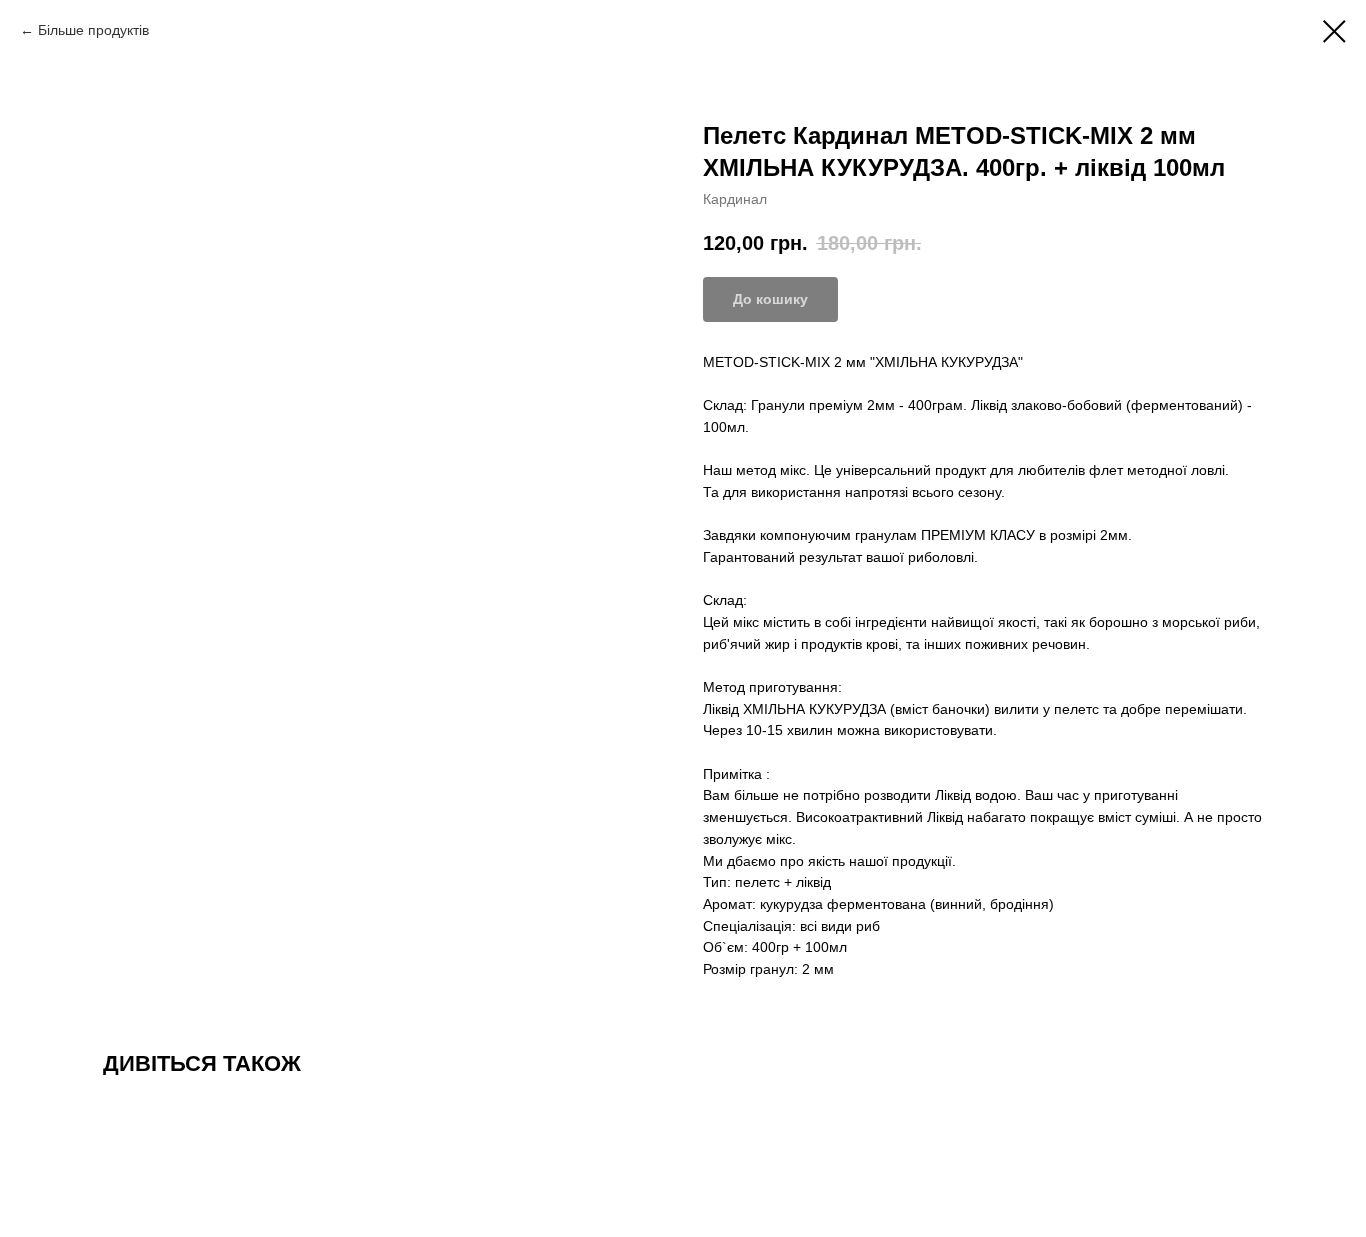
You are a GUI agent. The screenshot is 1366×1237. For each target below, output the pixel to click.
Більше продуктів (93, 30)
